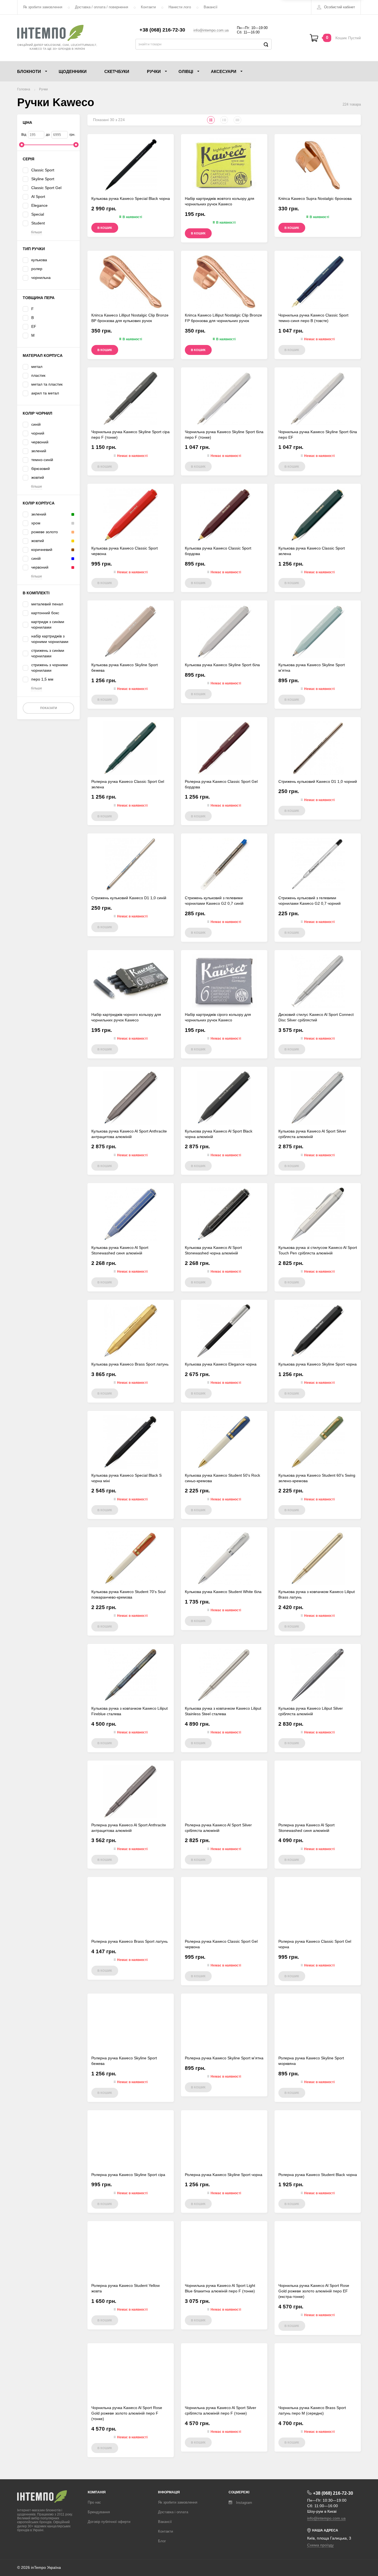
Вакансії (211, 7)
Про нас (94, 2502)
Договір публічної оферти (109, 2522)
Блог (162, 2541)
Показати (49, 708)
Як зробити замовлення (43, 7)
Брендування (99, 2512)
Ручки (43, 89)
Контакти (148, 7)
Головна (24, 89)
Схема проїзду (320, 2545)
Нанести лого (180, 7)
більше (37, 232)
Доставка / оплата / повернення (102, 7)
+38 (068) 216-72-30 (162, 30)
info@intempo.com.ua (211, 30)
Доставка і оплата (173, 2512)
